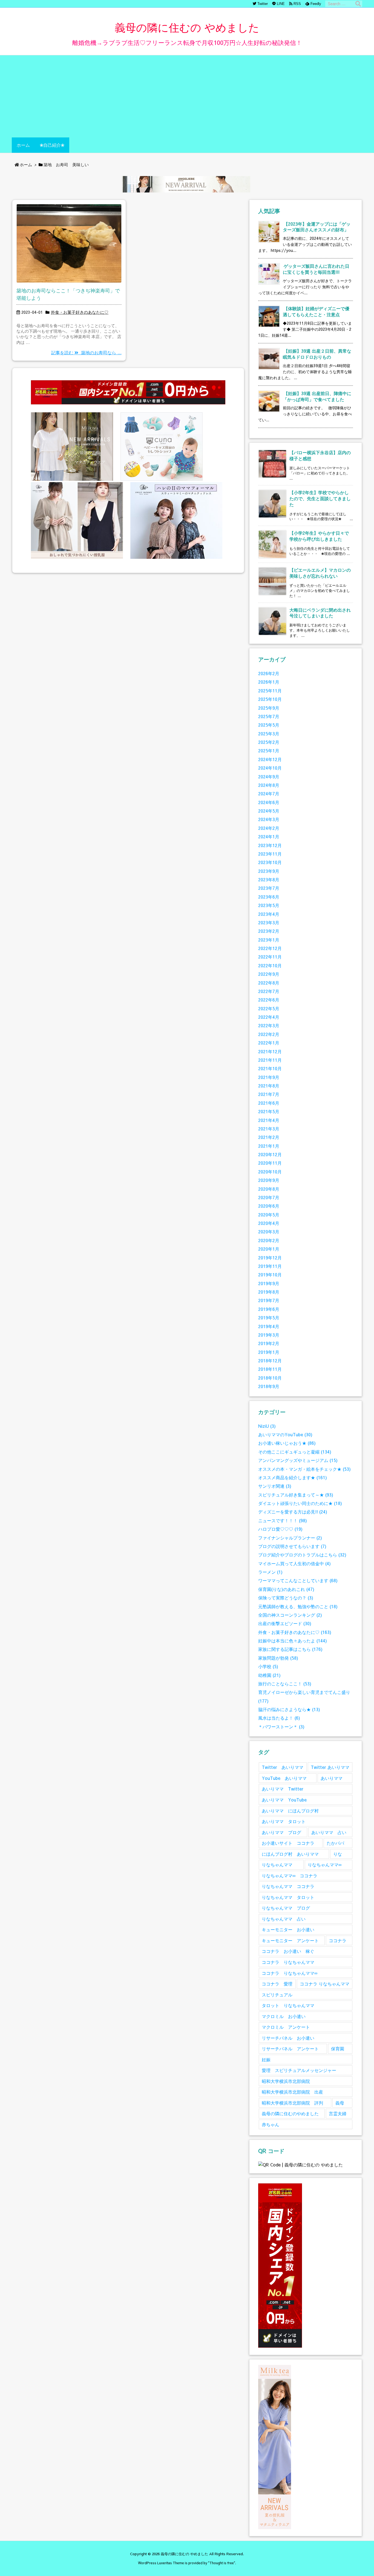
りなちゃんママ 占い (284, 1919)
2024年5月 (269, 811)
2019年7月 (269, 1300)
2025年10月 (270, 699)
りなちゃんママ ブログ (286, 1908)
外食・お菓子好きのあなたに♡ (80, 312)
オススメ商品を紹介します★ (293, 1477)
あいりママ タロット (284, 1821)
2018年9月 (269, 1386)
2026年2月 (269, 673)
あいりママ (332, 1778)
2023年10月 (270, 862)
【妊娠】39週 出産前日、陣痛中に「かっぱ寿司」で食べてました (317, 396)
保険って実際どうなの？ (286, 1598)
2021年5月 (269, 1111)
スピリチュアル (277, 1995)
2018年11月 (270, 1369)
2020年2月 (269, 1240)
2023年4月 (269, 914)
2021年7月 (269, 1094)
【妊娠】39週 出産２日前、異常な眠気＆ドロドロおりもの (317, 354)
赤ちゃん (271, 2124)
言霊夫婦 (338, 2113)
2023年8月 (269, 880)
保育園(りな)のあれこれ (286, 1589)
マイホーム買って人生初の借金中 (294, 1563)
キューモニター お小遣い (288, 1929)
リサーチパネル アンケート (290, 2049)
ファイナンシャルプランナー (290, 1538)
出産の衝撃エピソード (285, 1623)
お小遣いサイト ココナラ (288, 1843)
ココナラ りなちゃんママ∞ (290, 1973)
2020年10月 (270, 1172)
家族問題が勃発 (278, 1658)
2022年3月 (269, 1025)
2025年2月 (269, 742)
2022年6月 (269, 1000)
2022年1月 (269, 1043)
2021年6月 (269, 1103)
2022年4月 (269, 1017)
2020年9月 (269, 1180)
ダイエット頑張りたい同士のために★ (300, 1503)
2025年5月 (269, 725)
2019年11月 (270, 1266)
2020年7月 (269, 1197)
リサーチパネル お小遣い (288, 2038)
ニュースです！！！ (283, 1520)
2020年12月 (270, 1154)
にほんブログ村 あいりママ (290, 1854)
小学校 (268, 1666)
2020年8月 (269, 1189)
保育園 (338, 2049)
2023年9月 (269, 871)
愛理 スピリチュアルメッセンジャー (299, 2070)
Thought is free (222, 2563)
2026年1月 (269, 682)
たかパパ (335, 1843)
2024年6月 (269, 802)
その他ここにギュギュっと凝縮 (295, 1452)
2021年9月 (269, 1077)
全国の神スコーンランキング (290, 1615)
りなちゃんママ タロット (288, 1897)
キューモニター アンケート (290, 1940)
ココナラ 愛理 (277, 1984)
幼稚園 (269, 1675)
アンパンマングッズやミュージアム (298, 1460)
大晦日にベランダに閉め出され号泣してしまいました (320, 613)
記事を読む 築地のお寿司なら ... (86, 352)
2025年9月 (269, 708)
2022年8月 (269, 983)
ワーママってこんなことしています (298, 1580)
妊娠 (266, 2060)
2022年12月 (270, 948)
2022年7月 (269, 991)
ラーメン (270, 1572)
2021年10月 (270, 1068)
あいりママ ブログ (281, 1832)
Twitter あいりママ (283, 1767)
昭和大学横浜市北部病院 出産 (292, 2092)
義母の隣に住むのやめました (290, 2113)
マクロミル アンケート (286, 2027)
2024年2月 (269, 828)
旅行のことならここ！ (285, 1684)
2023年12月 (270, 845)
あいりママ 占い (329, 1832)
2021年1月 (269, 1146)
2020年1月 (269, 1249)
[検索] (358, 4)
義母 (340, 2103)
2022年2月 (269, 1034)
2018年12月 (270, 1361)
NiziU (267, 1426)
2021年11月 (270, 1060)
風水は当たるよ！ (279, 1718)
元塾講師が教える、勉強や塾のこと (298, 1606)
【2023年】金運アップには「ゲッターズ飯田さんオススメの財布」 (317, 227)
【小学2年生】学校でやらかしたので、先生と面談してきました (320, 498)
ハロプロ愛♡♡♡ (280, 1529)
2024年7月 (269, 794)
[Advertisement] (187, 96)
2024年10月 (270, 768)
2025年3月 (269, 734)
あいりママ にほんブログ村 (290, 1811)
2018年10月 (270, 1378)
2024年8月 (269, 785)
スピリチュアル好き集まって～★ (296, 1495)
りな (338, 1854)
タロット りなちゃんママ (288, 2005)
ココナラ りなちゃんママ (288, 1962)
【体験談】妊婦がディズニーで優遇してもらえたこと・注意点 (316, 311)
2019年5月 (269, 1318)
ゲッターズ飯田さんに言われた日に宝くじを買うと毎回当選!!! (316, 269)
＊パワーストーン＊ (281, 1727)
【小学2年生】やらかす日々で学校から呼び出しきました (319, 536)
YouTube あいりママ (284, 1778)
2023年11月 (270, 854)
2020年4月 (269, 1223)
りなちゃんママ (277, 1865)
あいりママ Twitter (283, 1789)
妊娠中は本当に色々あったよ (293, 1641)
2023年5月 (269, 905)
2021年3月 (269, 1129)
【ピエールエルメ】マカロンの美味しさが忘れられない (320, 573)
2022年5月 (269, 1008)
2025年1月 (269, 751)
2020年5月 (269, 1215)
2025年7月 (269, 716)
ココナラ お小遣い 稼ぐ (288, 1951)
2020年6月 (269, 1206)
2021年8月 (269, 1086)
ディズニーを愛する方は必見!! (293, 1512)
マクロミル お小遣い (284, 2016)
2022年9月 (269, 974)
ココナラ (338, 1940)
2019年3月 (269, 1335)
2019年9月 (269, 1283)
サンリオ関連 (275, 1486)
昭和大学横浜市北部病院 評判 (292, 2103)
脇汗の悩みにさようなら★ (289, 1709)
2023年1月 (269, 940)
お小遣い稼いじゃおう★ (287, 1443)
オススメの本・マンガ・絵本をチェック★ (304, 1469)
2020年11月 (270, 1163)
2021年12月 (270, 1051)
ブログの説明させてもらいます (292, 1546)
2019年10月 (270, 1275)
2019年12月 (270, 1258)
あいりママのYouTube (285, 1434)
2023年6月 (269, 897)
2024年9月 (269, 777)
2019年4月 (269, 1326)
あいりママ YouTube (284, 1800)
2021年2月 (269, 1137)
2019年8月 (269, 1292)
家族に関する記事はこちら (290, 1649)
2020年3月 (269, 1232)
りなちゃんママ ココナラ (288, 1886)
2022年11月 (270, 957)
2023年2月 (269, 931)
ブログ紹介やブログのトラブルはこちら (302, 1555)
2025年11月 (270, 691)
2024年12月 (270, 759)
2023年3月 (269, 923)
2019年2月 (269, 1343)
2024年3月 (269, 819)
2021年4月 (269, 1120)
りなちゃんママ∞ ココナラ (290, 1876)
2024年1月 (269, 837)
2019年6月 (269, 1309)
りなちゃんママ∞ (325, 1865)
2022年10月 (270, 965)
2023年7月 (269, 888)
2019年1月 (269, 1352)
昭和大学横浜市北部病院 (286, 2081)
